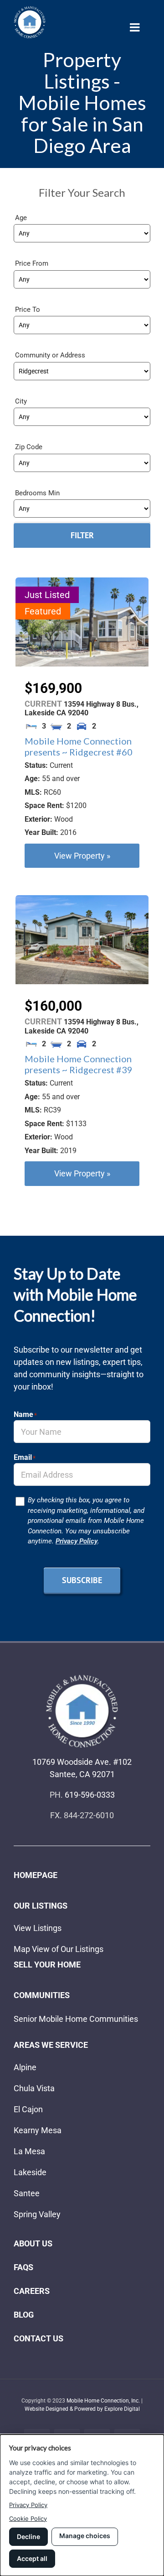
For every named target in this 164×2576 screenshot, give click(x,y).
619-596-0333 (90, 1795)
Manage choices (85, 2536)
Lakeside (30, 2172)
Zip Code (29, 447)
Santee (27, 2193)
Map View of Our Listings (59, 1949)
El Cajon (28, 2109)
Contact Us (38, 2338)
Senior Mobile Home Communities (76, 2019)
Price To (28, 310)
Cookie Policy (28, 2518)
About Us (33, 2243)
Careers (32, 2291)
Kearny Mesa (38, 2130)
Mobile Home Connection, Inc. (103, 2401)
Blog (24, 2315)
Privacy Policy (77, 1541)
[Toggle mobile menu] (136, 27)
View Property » (82, 856)
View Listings (38, 1928)
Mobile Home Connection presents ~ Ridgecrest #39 (79, 1064)
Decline (28, 2537)
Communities (42, 1995)
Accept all (32, 2558)
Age (21, 218)
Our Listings (41, 1906)
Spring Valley (37, 2214)
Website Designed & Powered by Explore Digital (82, 2409)
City (21, 401)
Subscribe (82, 1580)
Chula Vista (34, 2088)
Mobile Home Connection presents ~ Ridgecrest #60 (79, 746)
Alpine (25, 2067)
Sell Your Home (47, 1965)
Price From (32, 263)
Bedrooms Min (37, 493)
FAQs (23, 2267)
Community (33, 355)
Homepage (36, 1875)
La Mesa (29, 2151)
